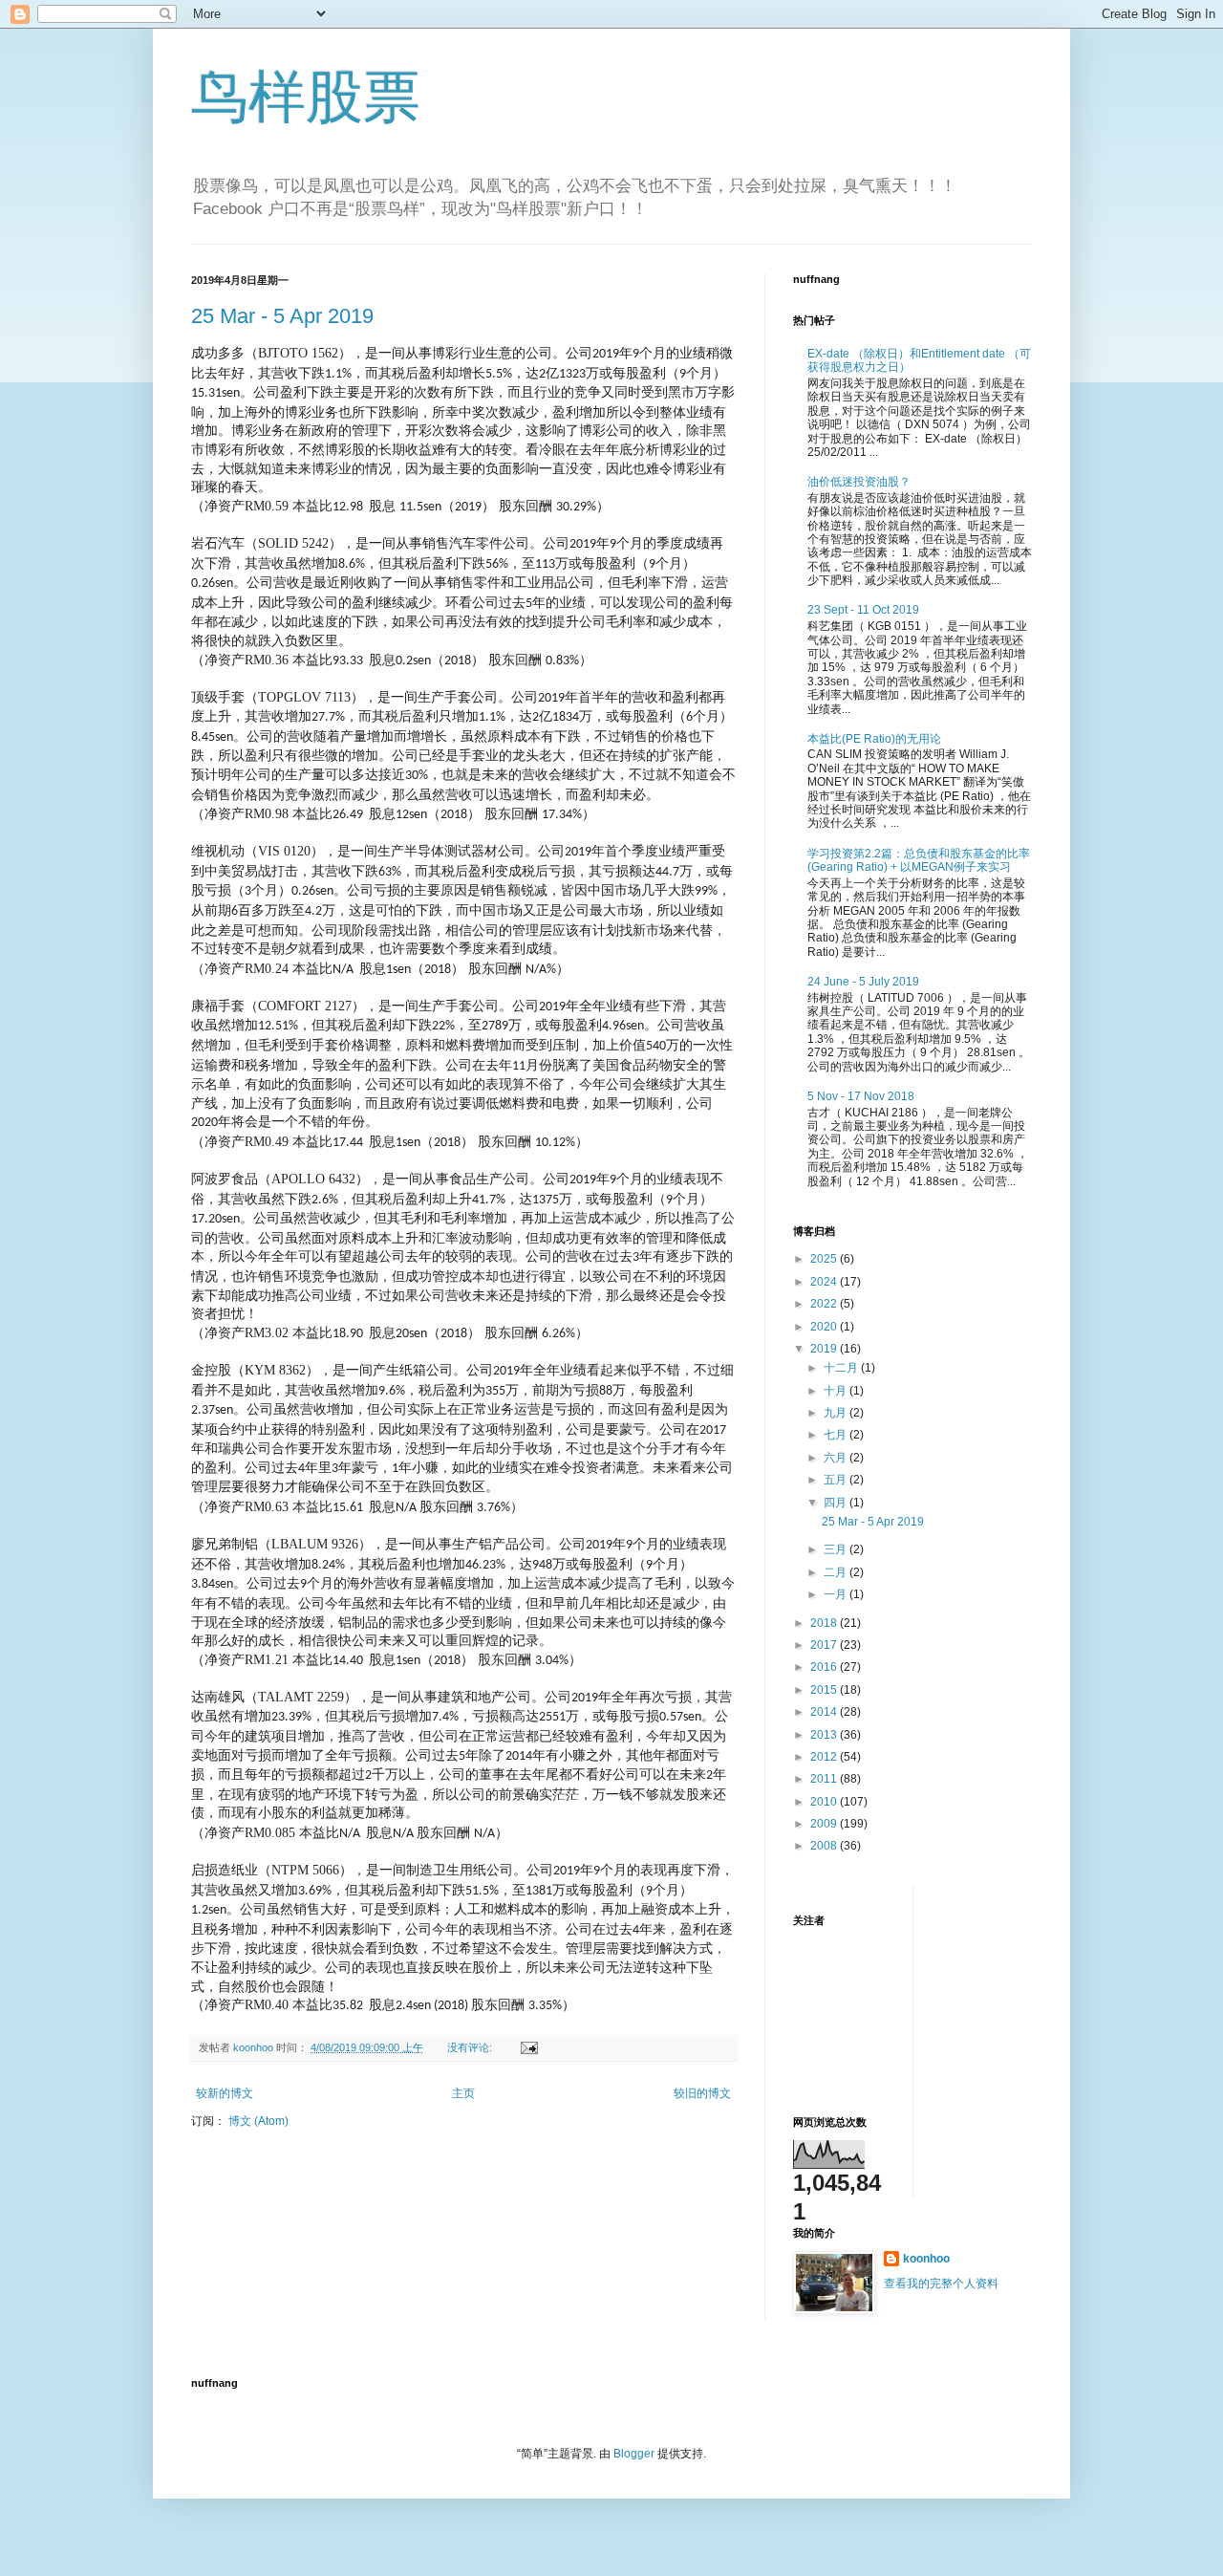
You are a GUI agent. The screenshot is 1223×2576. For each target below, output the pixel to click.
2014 (825, 1712)
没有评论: (471, 2047)
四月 (837, 1503)
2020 (825, 1327)
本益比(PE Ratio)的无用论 (874, 739)
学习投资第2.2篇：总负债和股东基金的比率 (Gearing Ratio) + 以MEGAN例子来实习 (919, 860)
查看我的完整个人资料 (941, 2284)
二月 (837, 1572)
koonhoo (926, 2259)
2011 (825, 1779)
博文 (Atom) (258, 2121)
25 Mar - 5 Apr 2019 (282, 316)
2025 (825, 1259)
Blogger (634, 2454)
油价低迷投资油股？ (859, 482)
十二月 (842, 1368)
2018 (825, 1623)
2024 (825, 1282)
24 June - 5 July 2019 (863, 982)
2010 (825, 1802)
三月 (837, 1549)
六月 (837, 1458)
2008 (825, 1846)
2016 (825, 1667)
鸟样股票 (306, 97)
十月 (837, 1391)
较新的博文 (225, 2093)
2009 (825, 1824)
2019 (825, 1349)
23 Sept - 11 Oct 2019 (863, 610)
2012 (825, 1757)
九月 (837, 1413)
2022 (825, 1304)
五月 (837, 1480)
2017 (825, 1645)
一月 (837, 1594)
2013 (825, 1735)
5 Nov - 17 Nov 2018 (861, 1096)
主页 (463, 2093)
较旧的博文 (702, 2093)
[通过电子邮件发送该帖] (527, 2047)
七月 (837, 1435)
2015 (825, 1690)
